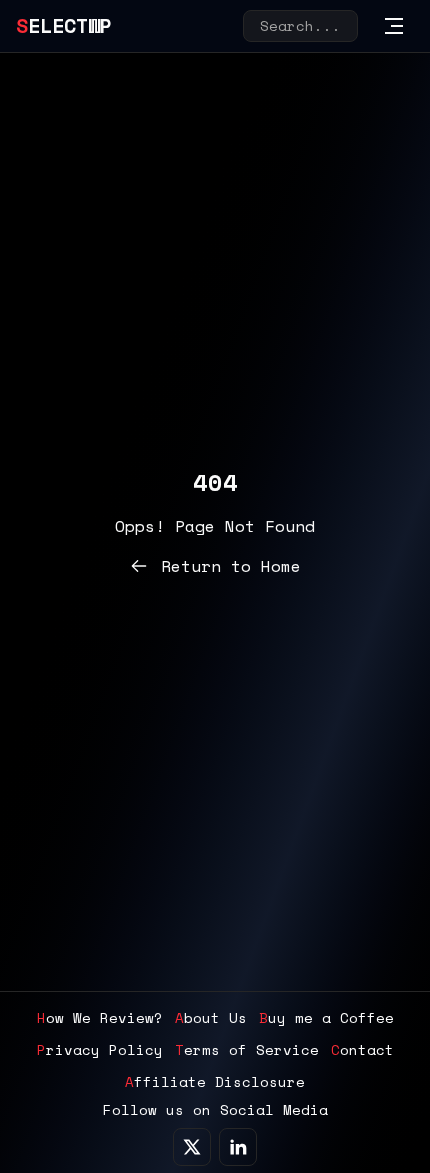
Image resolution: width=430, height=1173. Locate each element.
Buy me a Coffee (326, 1018)
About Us (211, 1018)
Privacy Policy (100, 1050)
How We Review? (100, 1018)
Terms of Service (247, 1050)
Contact (362, 1050)
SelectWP (64, 25)
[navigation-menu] (394, 26)
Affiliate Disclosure (215, 1082)
